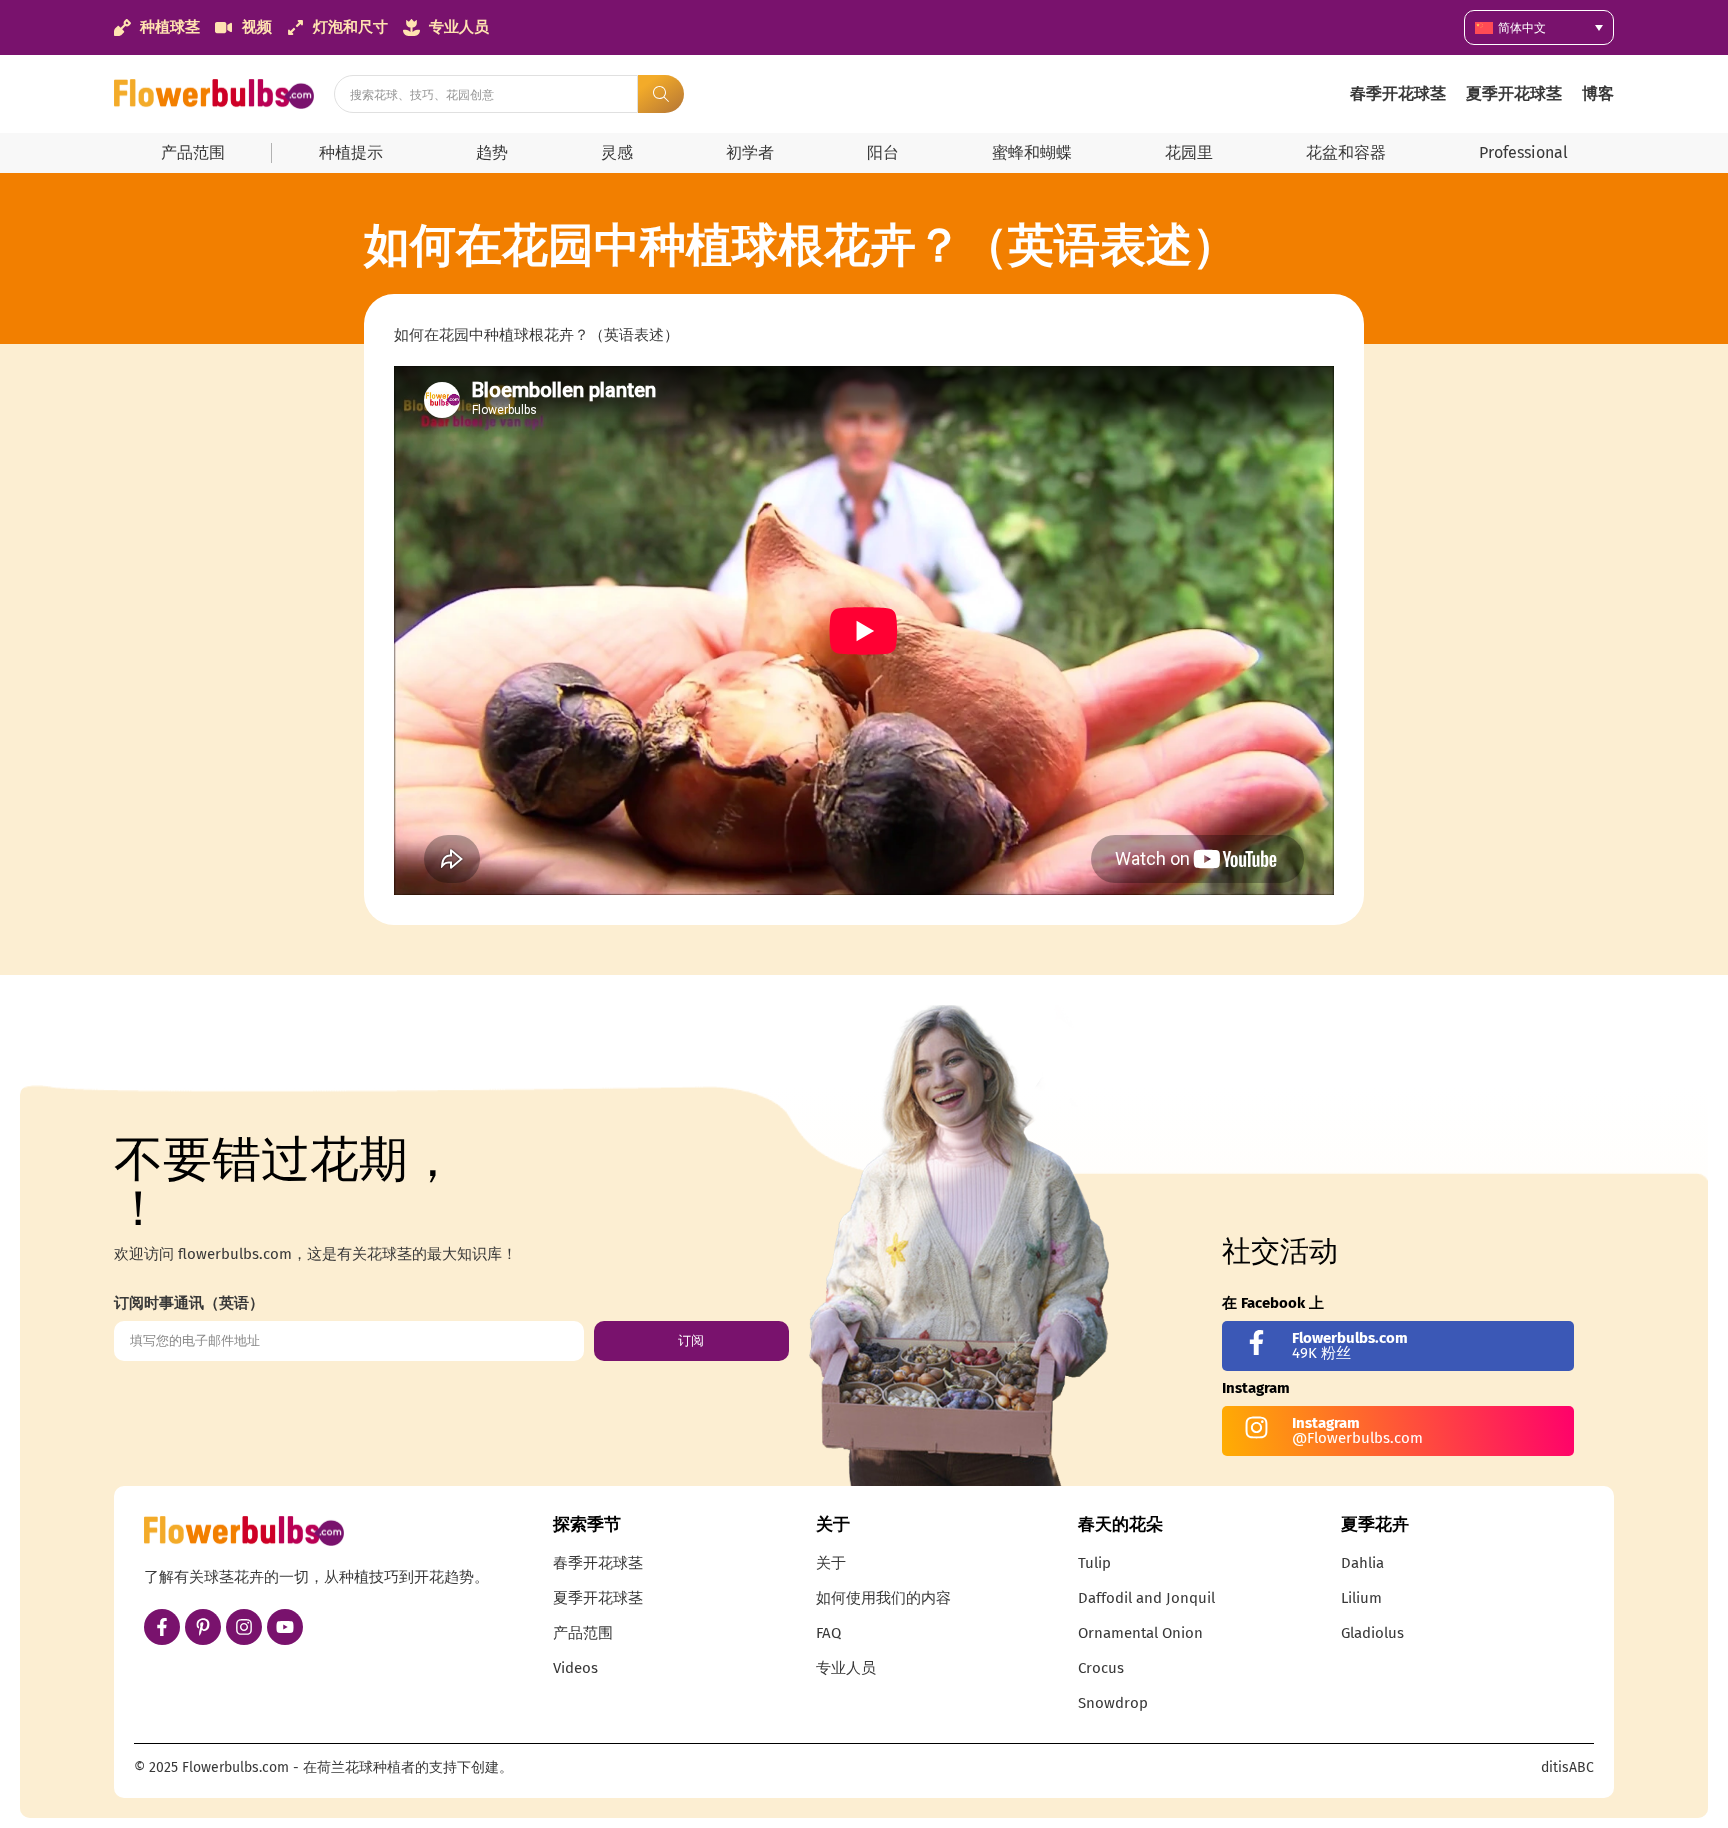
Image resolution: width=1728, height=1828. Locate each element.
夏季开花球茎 (1514, 93)
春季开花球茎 (1398, 93)
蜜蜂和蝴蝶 (1032, 152)
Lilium (1361, 1598)
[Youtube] (285, 1627)
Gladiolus (1372, 1633)
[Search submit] (661, 94)
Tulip (1094, 1563)
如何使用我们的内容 (883, 1598)
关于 (831, 1563)
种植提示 (351, 152)
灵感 (617, 152)
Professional (1523, 152)
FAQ (828, 1633)
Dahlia (1362, 1563)
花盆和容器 (1346, 152)
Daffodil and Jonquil (1146, 1598)
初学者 (750, 152)
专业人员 (846, 1668)
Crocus (1101, 1668)
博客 (1598, 93)
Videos (575, 1668)
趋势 (492, 152)
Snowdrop (1113, 1703)
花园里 (1189, 152)
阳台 (883, 152)
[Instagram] (244, 1627)
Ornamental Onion (1140, 1633)
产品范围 (193, 152)
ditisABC (1567, 1767)
